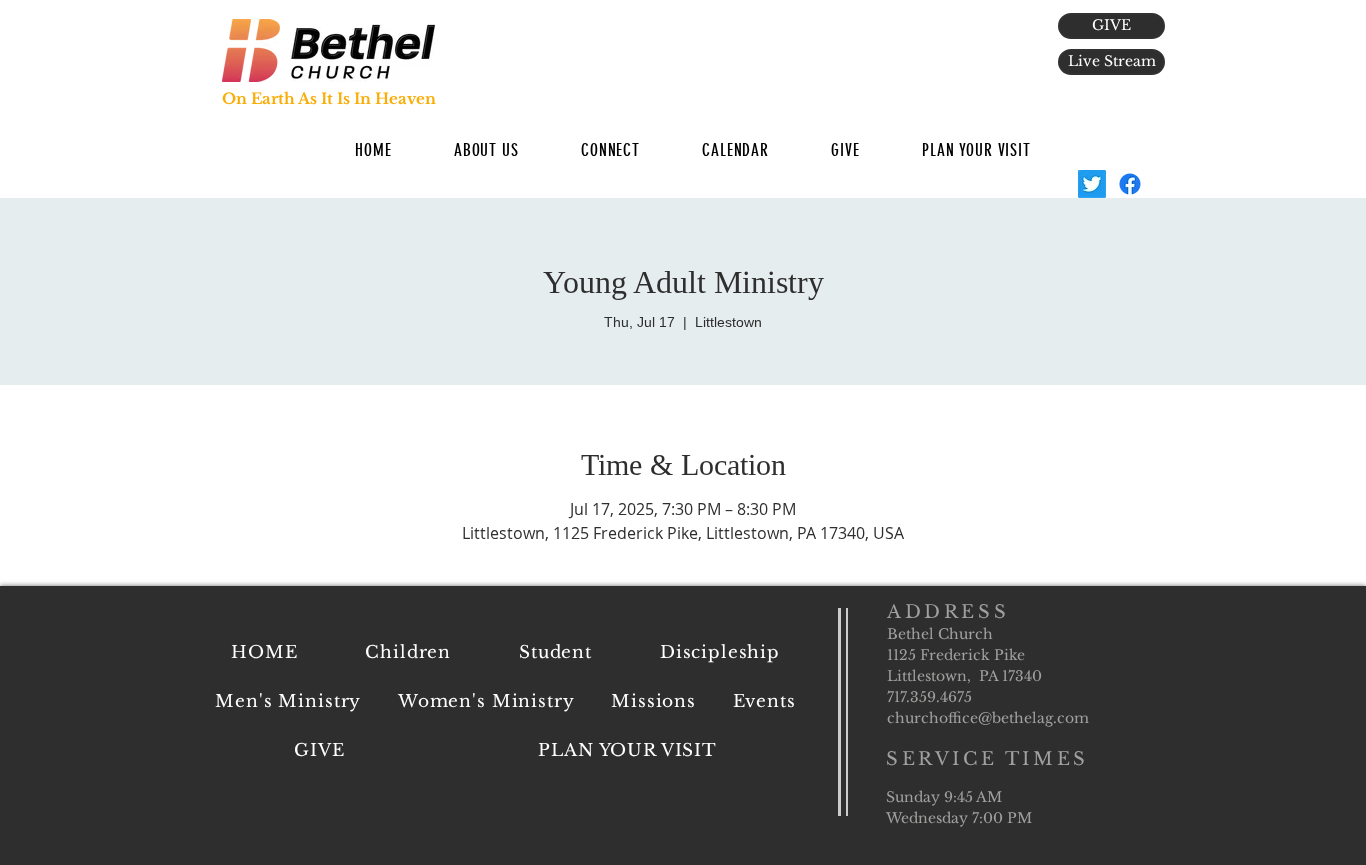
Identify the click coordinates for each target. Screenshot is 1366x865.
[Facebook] (1130, 184)
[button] (486, 150)
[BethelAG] (1092, 184)
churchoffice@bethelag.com (988, 718)
